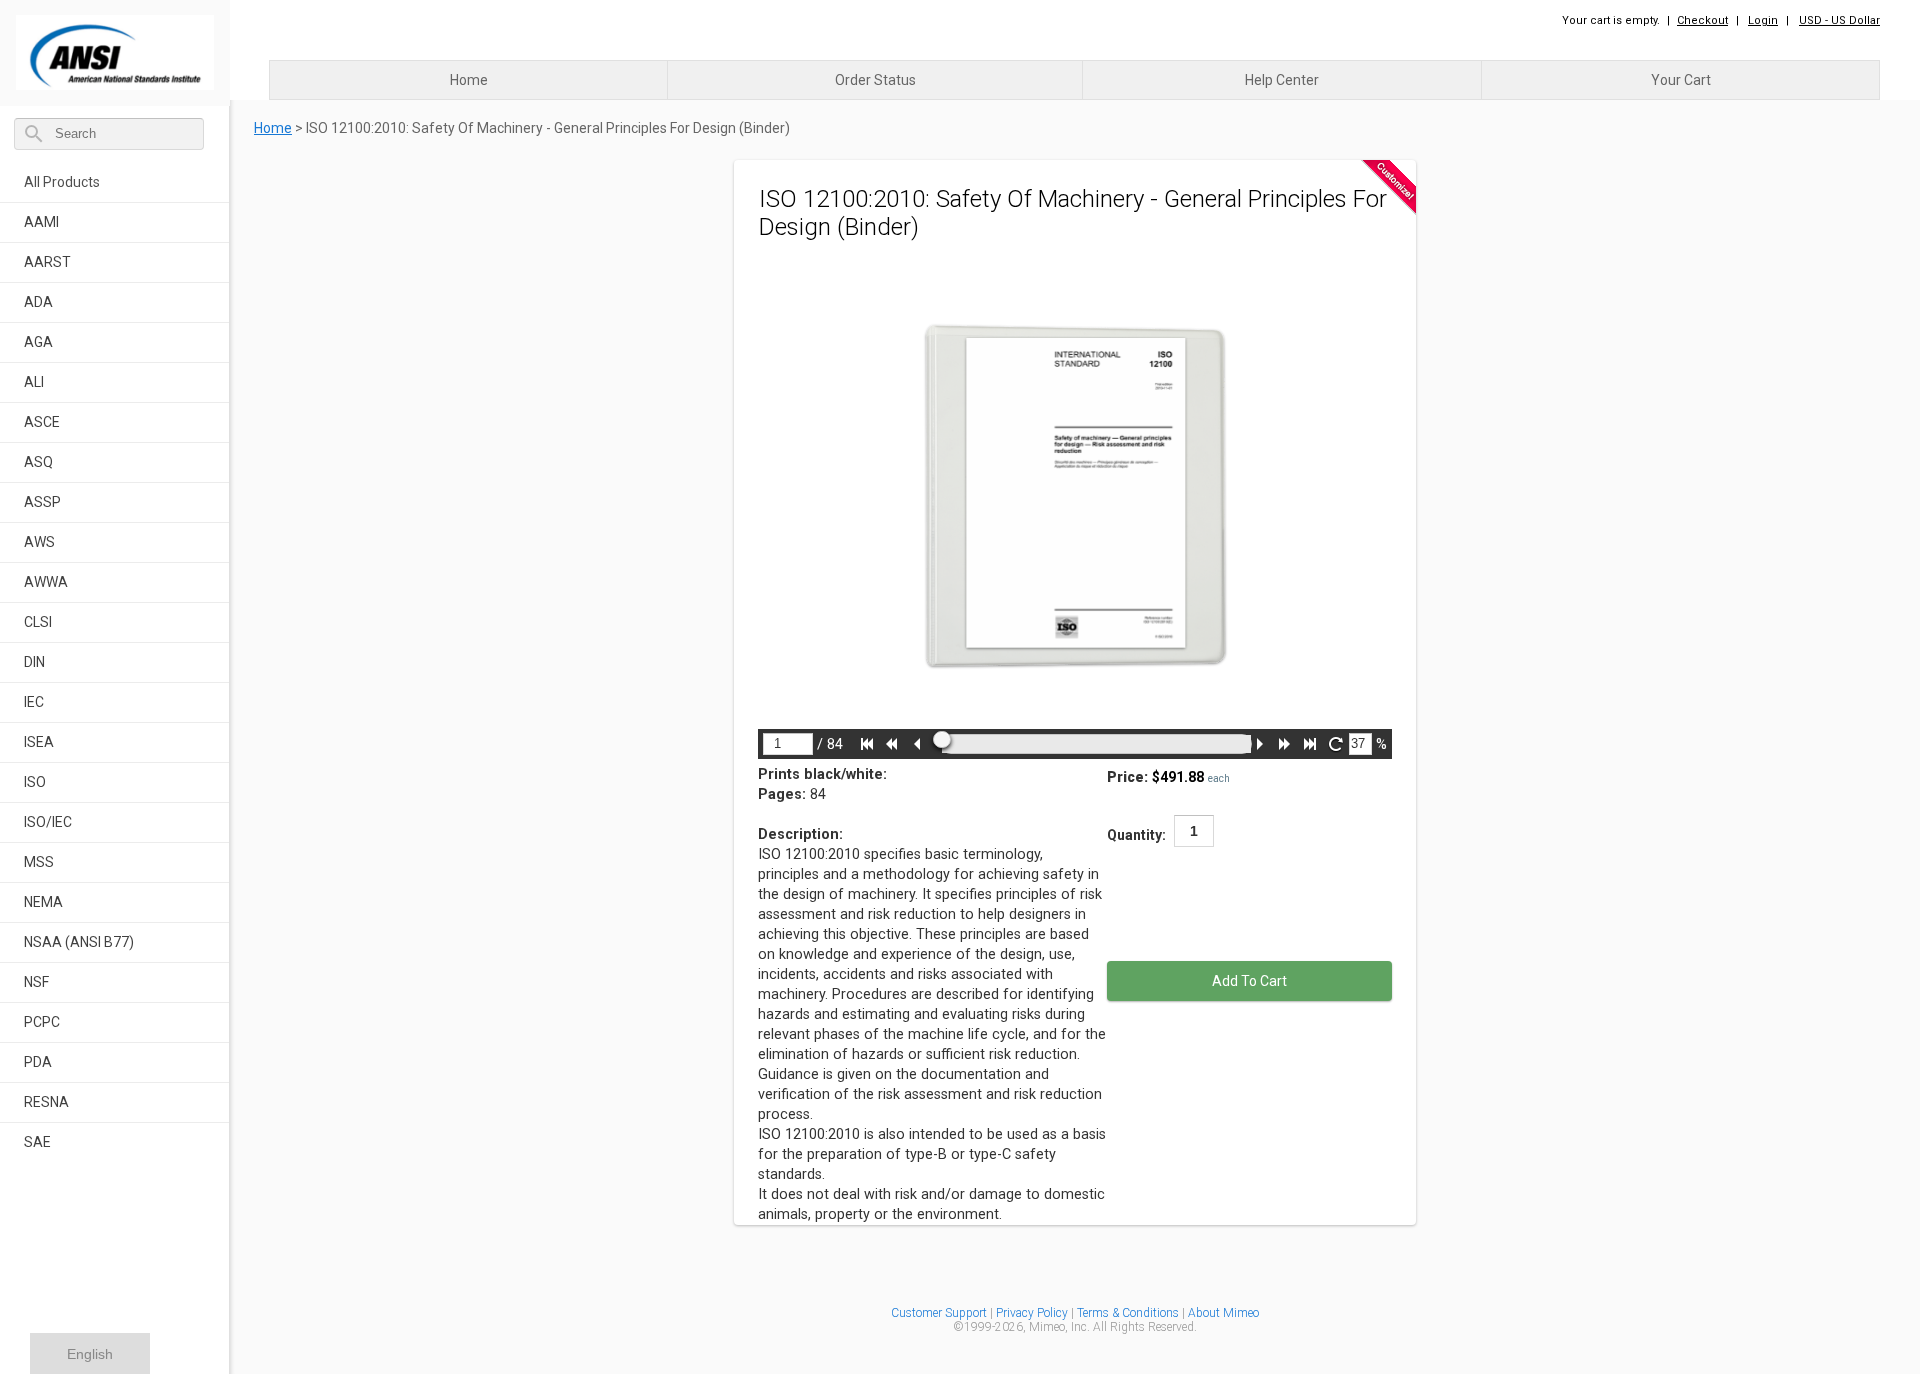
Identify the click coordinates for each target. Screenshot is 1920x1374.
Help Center (1282, 80)
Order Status (875, 80)
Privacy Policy (1033, 1313)
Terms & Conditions (1128, 1313)
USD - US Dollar (1839, 20)
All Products (62, 182)
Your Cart (1681, 80)
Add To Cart (1249, 981)
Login (1763, 20)
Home (469, 80)
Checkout (1702, 20)
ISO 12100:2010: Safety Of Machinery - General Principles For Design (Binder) (548, 128)
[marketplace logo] (115, 47)
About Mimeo (1223, 1313)
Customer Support (939, 1313)
